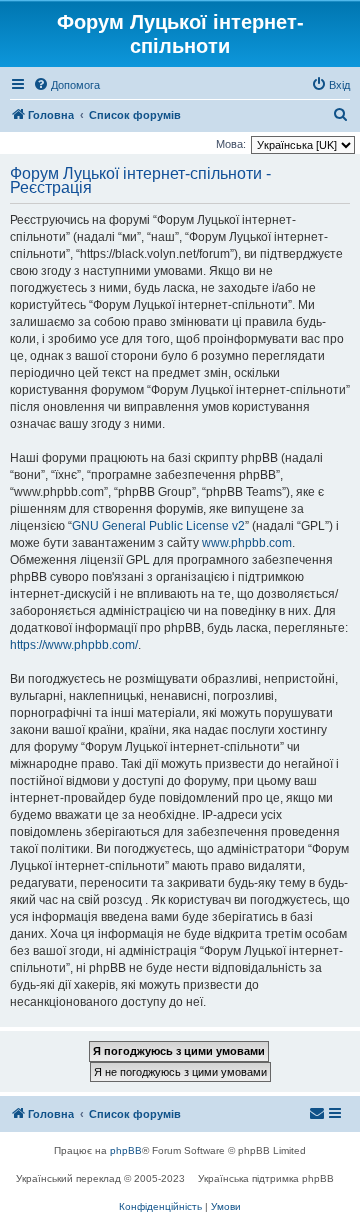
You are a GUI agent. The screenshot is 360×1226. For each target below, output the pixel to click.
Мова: (231, 144)
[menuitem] (66, 85)
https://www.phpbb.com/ (74, 645)
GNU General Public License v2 (158, 526)
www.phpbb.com (247, 543)
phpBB (126, 1150)
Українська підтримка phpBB (266, 1178)
